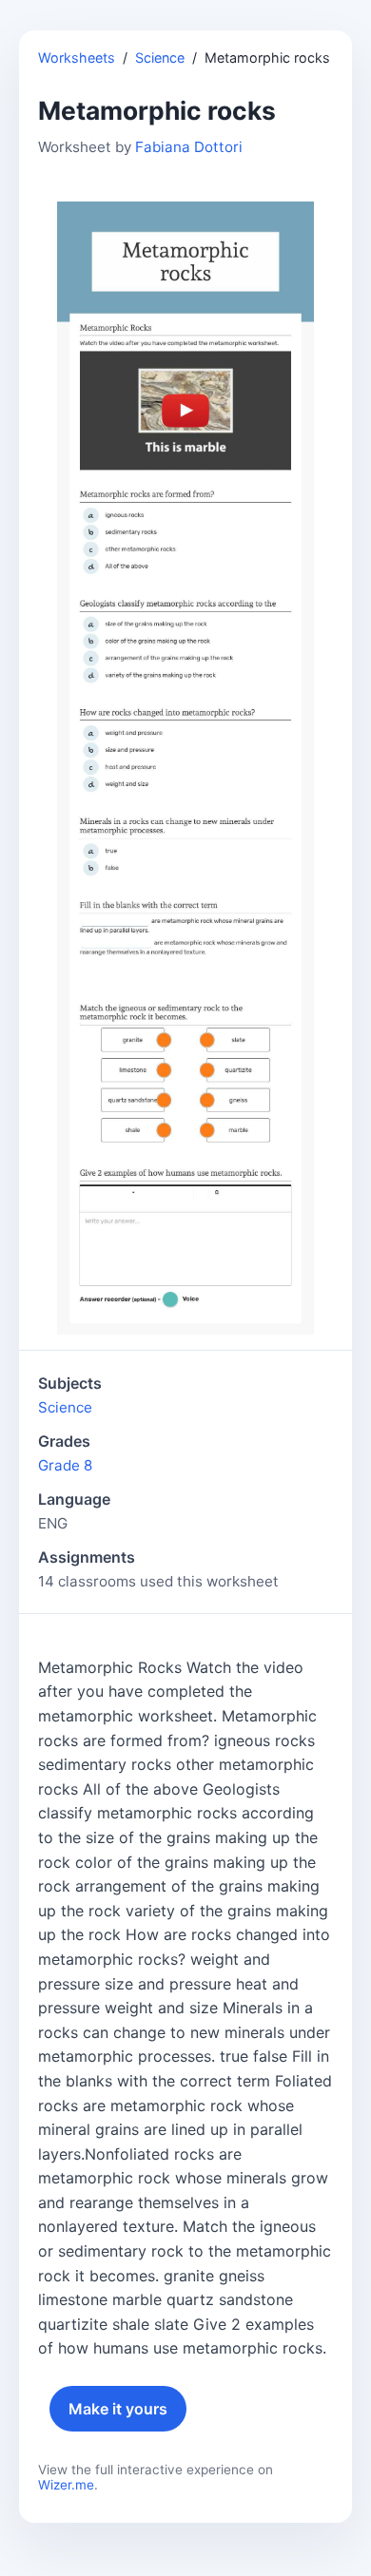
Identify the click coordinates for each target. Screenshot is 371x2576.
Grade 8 (65, 1465)
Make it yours (118, 2409)
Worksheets (77, 58)
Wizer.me (66, 2485)
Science (160, 58)
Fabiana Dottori (189, 147)
